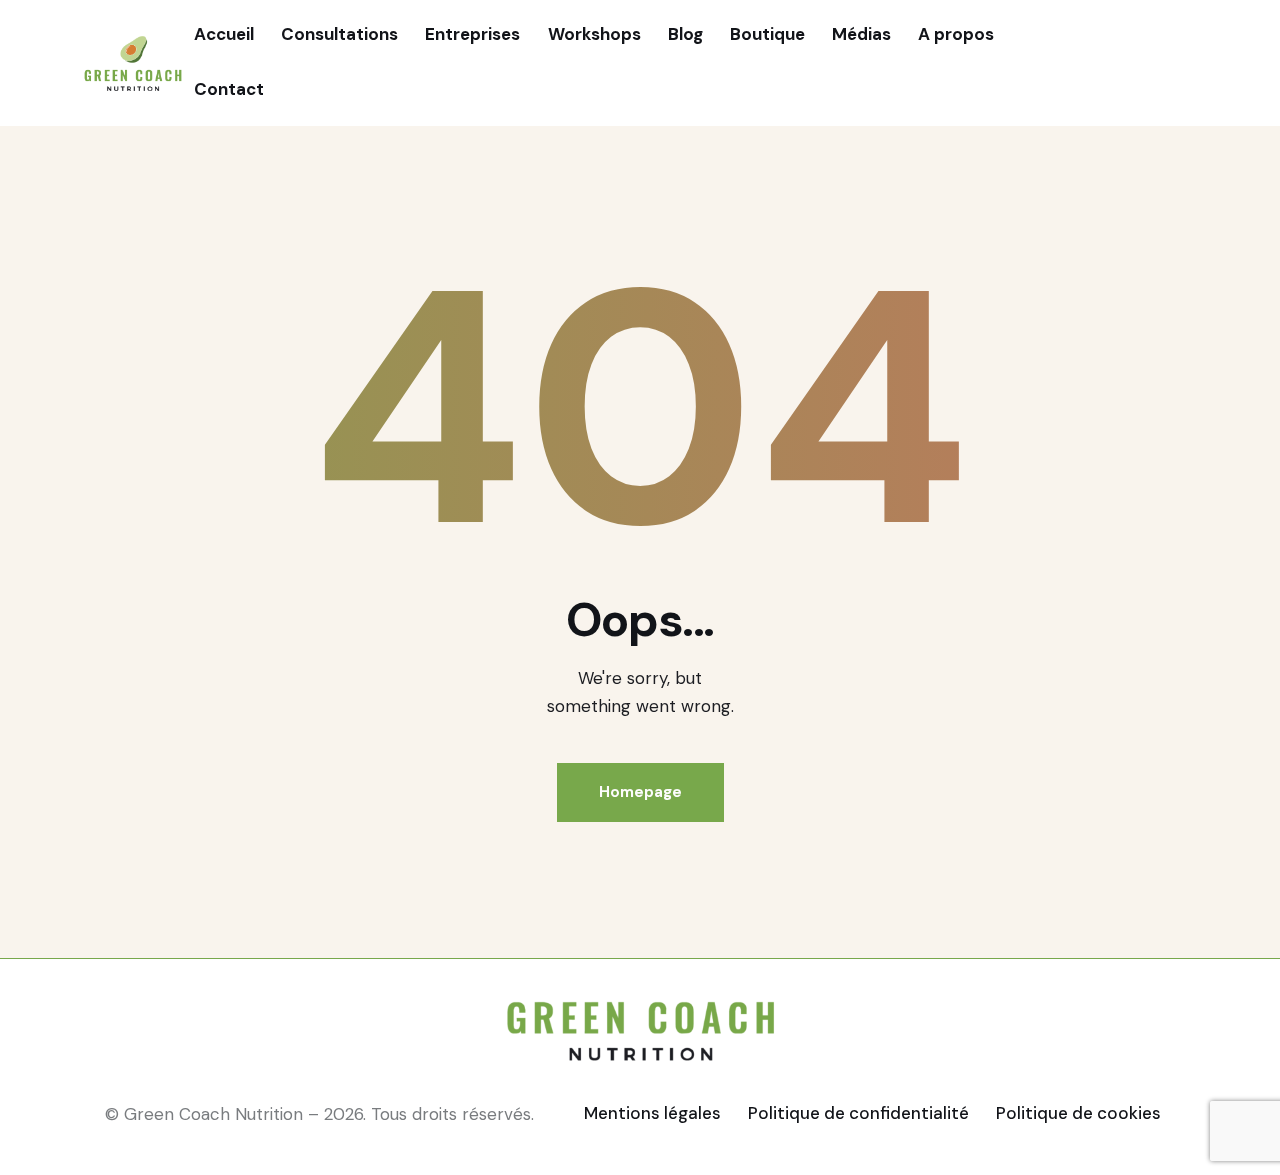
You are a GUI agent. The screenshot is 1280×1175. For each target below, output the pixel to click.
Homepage (640, 792)
